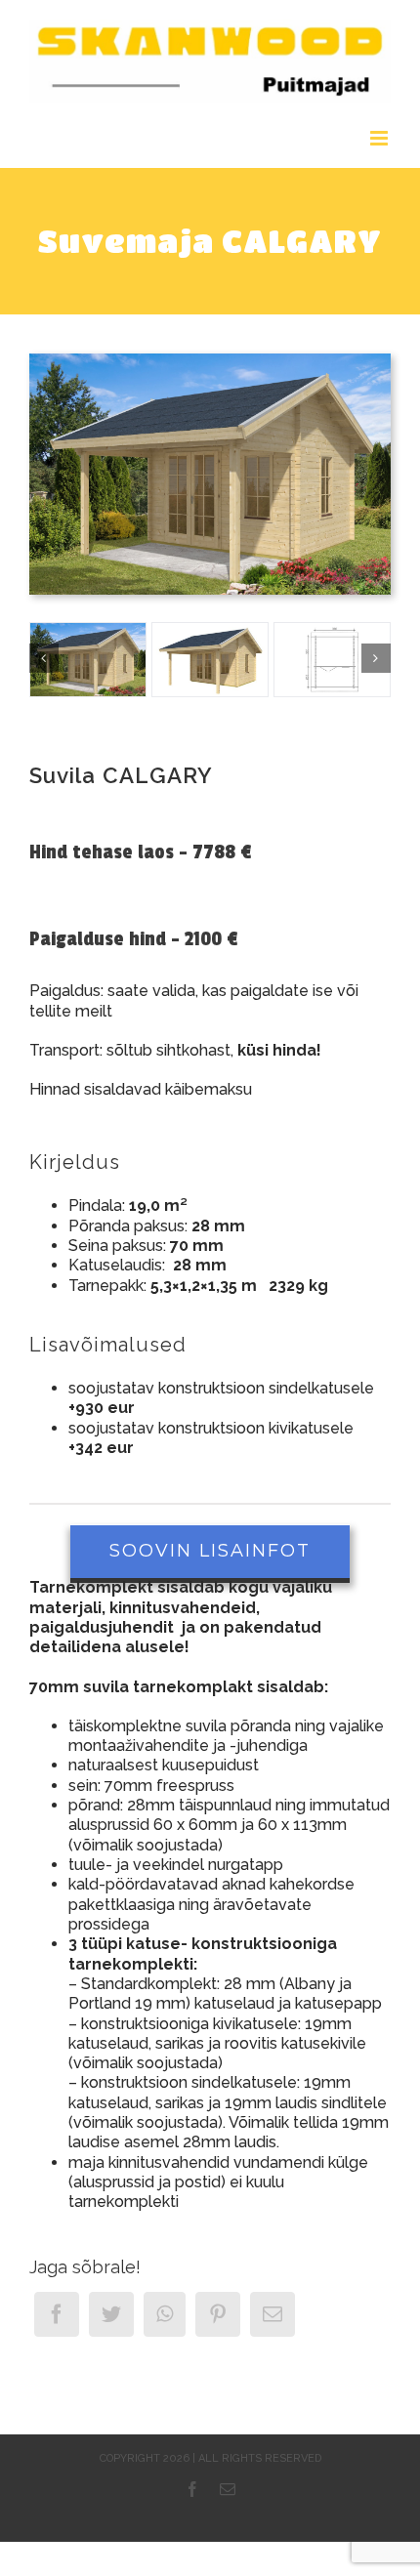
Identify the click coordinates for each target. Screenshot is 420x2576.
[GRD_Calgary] (332, 660)
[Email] (273, 2314)
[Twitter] (111, 2314)
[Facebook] (57, 2314)
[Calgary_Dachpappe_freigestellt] (210, 660)
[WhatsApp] (165, 2314)
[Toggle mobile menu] (380, 138)
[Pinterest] (218, 2314)
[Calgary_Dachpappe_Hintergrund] (210, 361)
